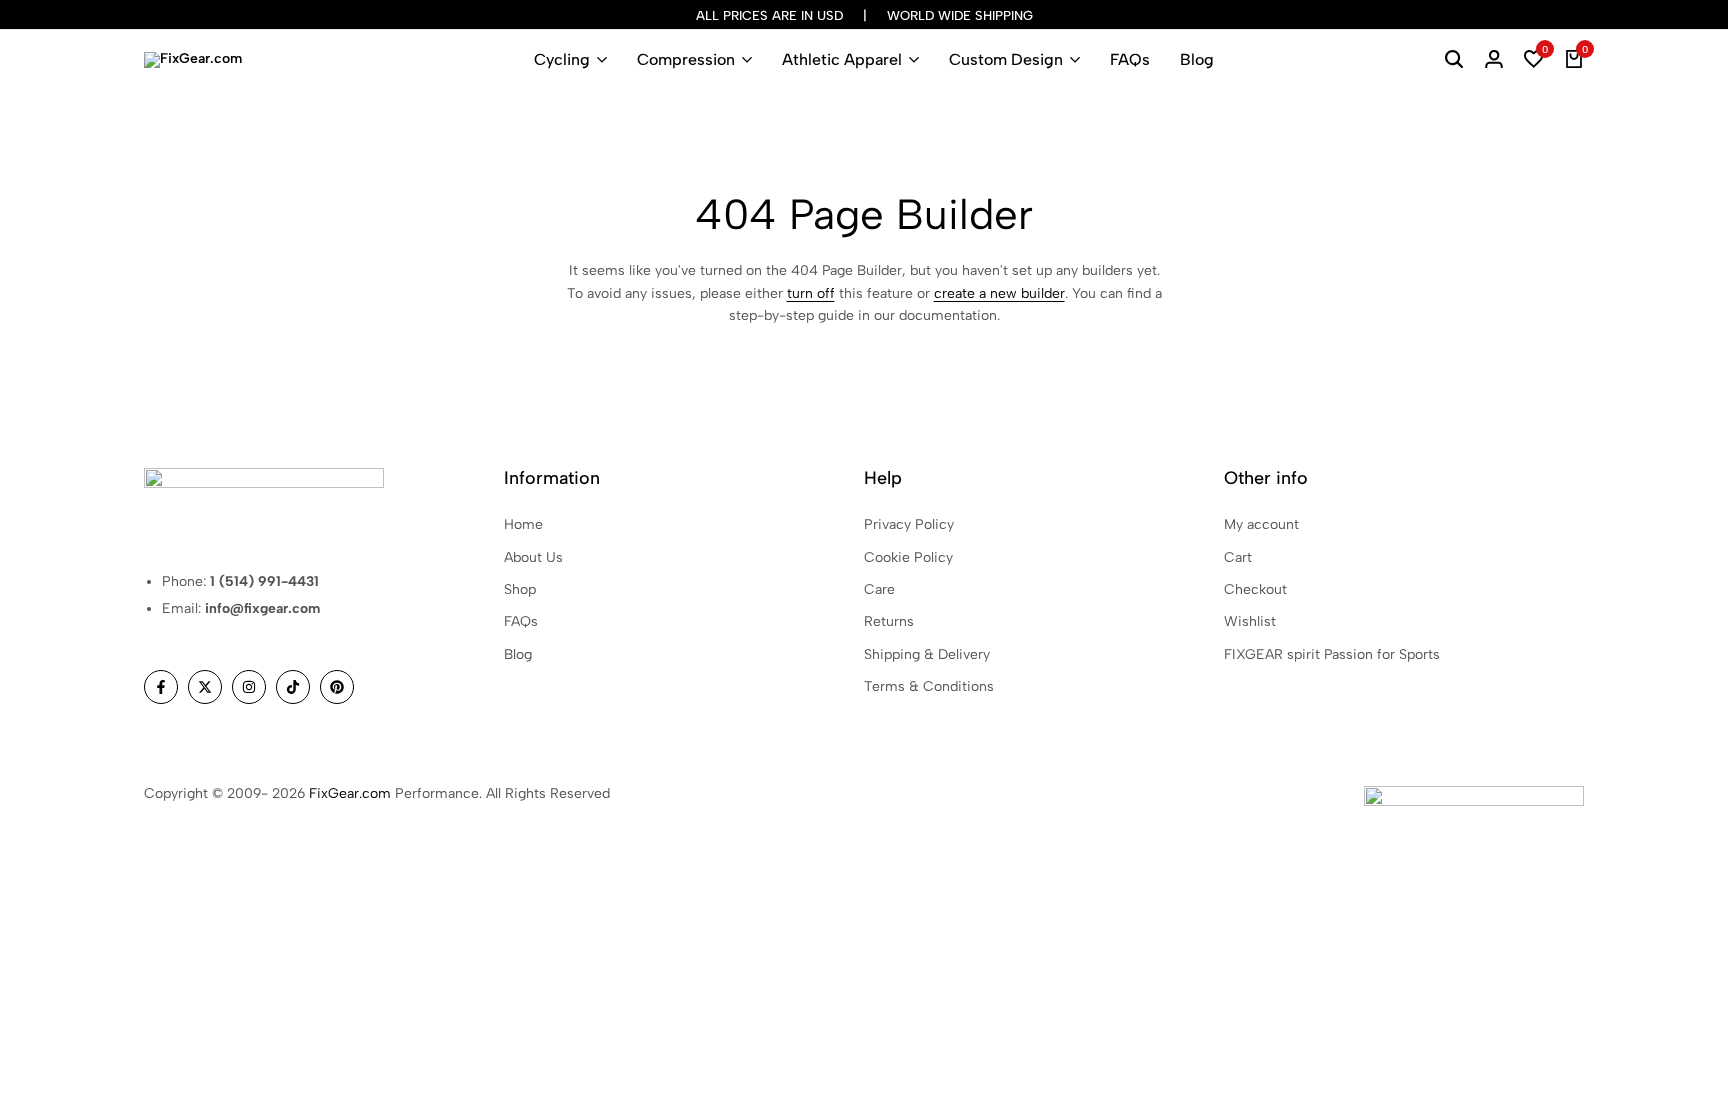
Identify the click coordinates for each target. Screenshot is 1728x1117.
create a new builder (999, 293)
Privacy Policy (909, 524)
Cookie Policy (908, 557)
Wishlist (1250, 621)
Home (523, 524)
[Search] (1454, 60)
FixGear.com (350, 793)
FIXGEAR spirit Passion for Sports (1332, 654)
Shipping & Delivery (927, 654)
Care (879, 589)
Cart (1238, 557)
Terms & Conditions (929, 686)
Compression (686, 59)
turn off (811, 293)
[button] (1534, 60)
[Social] (161, 687)
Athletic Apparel (842, 59)
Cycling (562, 59)
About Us (533, 557)
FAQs (1130, 59)
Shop (520, 589)
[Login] (1494, 60)
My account (1261, 524)
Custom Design (1006, 59)
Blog (1197, 59)
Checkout (1255, 589)
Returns (889, 621)
